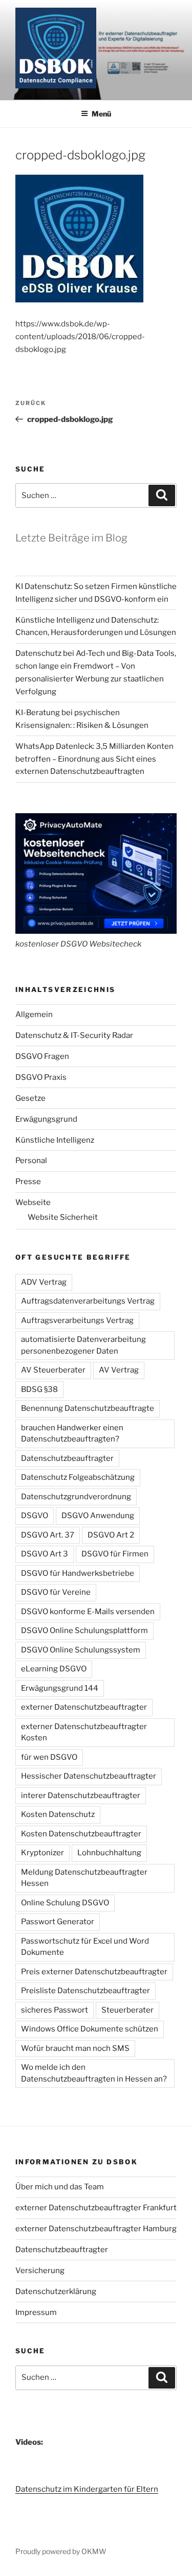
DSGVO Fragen (42, 1056)
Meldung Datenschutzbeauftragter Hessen (84, 1878)
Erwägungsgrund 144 (60, 1688)
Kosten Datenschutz (58, 1814)
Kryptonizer (42, 1853)
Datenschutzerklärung (56, 2291)
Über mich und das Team (60, 2187)
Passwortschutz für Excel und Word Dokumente (85, 1947)
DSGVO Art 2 (111, 1535)
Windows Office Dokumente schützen (90, 2029)
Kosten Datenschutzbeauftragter (81, 1834)
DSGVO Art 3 (45, 1554)
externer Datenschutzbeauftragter (84, 1707)
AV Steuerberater (53, 1370)
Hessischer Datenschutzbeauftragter (89, 1776)
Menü (101, 114)
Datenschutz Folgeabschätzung (78, 1477)
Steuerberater (127, 2010)
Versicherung (40, 2271)
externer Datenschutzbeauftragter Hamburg (96, 2229)
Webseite (33, 1202)
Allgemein (34, 1014)
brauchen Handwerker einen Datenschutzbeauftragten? (72, 1434)
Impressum (36, 2312)
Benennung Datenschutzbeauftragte (88, 1408)
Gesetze (30, 1098)
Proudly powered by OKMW (61, 2551)
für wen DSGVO (49, 1757)
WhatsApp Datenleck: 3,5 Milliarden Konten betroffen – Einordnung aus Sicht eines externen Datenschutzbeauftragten (94, 759)
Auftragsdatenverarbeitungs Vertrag (88, 1301)
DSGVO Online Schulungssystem (81, 1650)
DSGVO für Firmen (115, 1554)
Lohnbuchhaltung (109, 1853)
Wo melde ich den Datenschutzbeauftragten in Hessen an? (94, 2073)
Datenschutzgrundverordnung (76, 1497)
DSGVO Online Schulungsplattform (84, 1630)
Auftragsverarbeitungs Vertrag (77, 1320)
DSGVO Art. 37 (48, 1535)
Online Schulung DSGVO (65, 1903)
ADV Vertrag (44, 1282)
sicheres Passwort (55, 2010)
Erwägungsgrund (46, 1119)
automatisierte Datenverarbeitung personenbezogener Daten (83, 1345)
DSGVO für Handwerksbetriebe (78, 1573)
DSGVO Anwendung (98, 1516)
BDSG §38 (39, 1389)
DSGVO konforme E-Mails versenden (88, 1612)
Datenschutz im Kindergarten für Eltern (87, 2489)
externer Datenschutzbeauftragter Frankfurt (96, 2208)
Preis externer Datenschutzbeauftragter (94, 1972)
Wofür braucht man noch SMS (75, 2048)
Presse (28, 1181)
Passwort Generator (58, 1922)
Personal (31, 1161)
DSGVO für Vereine (56, 1592)
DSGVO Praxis (41, 1077)
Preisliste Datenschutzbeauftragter (86, 1991)
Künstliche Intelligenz (55, 1140)
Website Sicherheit (63, 1217)
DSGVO (35, 1516)
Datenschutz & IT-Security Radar (74, 1035)
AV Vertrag (119, 1370)
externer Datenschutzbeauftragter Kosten (84, 1732)
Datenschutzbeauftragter (67, 1458)
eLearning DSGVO (54, 1669)
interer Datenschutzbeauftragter (81, 1795)
